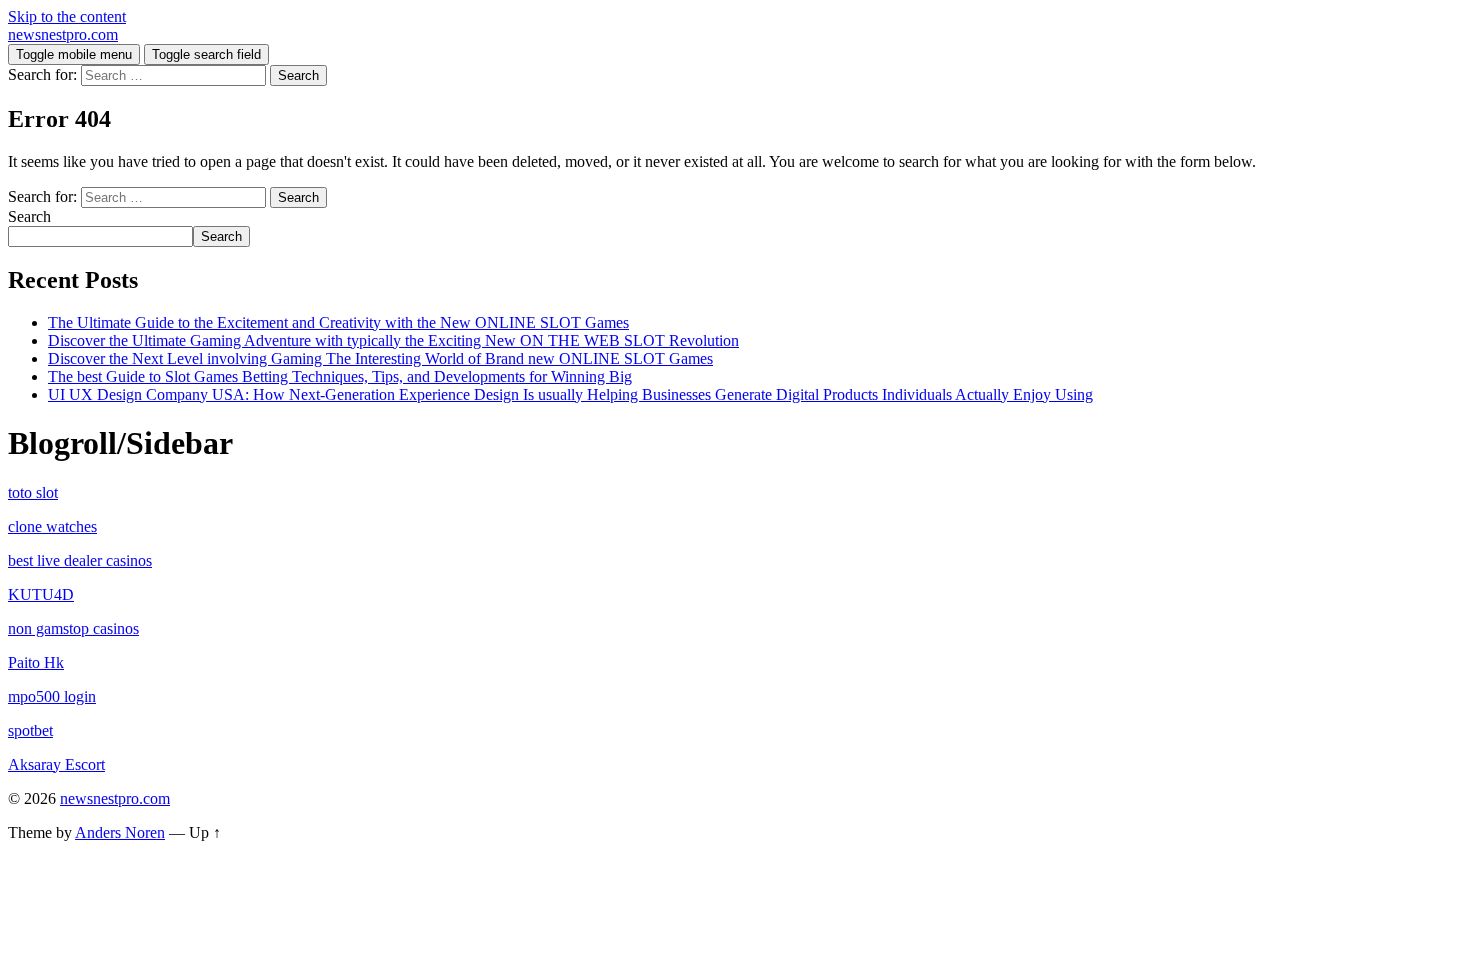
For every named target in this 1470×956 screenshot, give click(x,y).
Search (29, 216)
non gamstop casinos (73, 628)
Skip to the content (67, 16)
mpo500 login (52, 696)
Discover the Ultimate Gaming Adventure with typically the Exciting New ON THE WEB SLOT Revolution (393, 340)
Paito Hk (36, 662)
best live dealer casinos (80, 560)
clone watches (52, 526)
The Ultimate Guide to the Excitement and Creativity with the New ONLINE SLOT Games (338, 322)
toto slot (33, 492)
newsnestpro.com (63, 34)
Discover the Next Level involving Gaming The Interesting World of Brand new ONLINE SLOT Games (380, 358)
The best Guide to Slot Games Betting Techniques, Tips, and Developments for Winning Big (340, 376)
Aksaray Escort (56, 764)
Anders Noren (120, 832)
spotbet (30, 730)
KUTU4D (41, 594)
